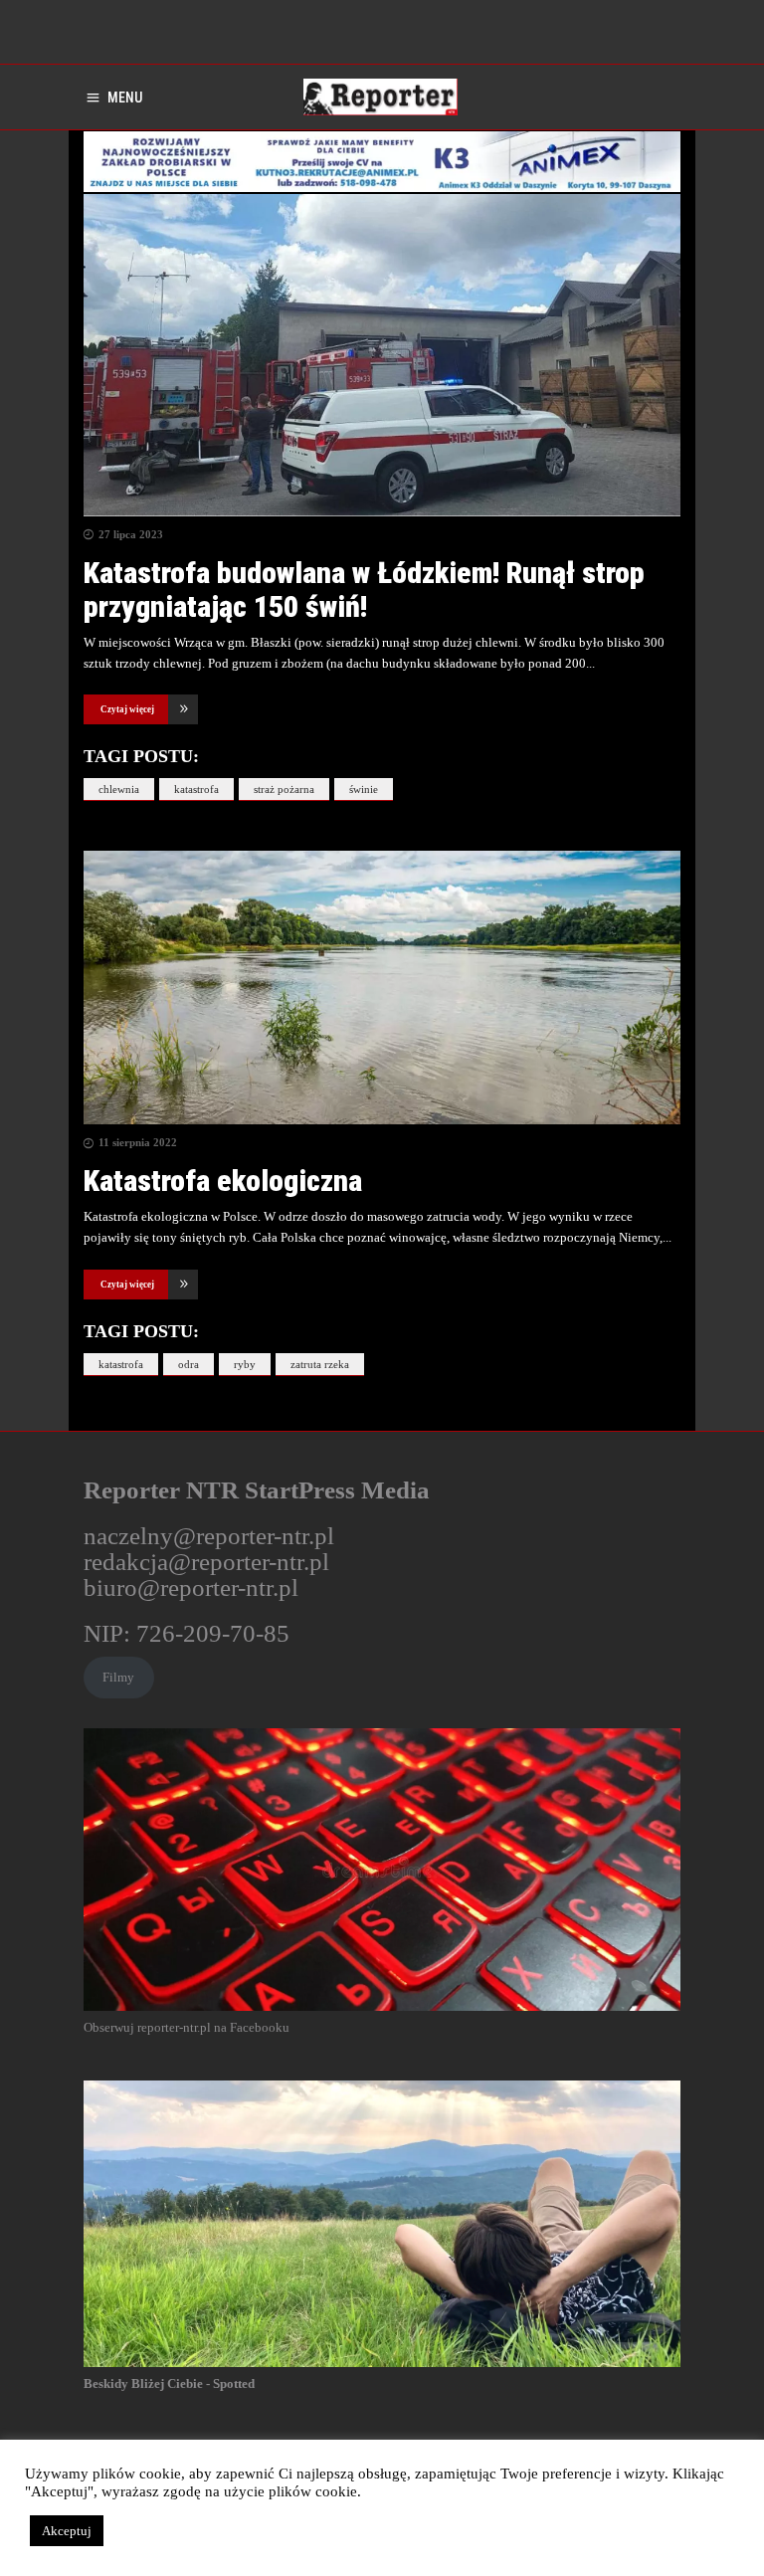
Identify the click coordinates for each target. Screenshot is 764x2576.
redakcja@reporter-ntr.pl (206, 1562)
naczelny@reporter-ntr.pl (209, 1536)
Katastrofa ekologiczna (223, 1181)
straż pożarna (284, 789)
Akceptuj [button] (67, 2531)
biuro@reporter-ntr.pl (191, 1587)
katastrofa (196, 789)
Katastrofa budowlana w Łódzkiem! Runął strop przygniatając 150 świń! (364, 590)
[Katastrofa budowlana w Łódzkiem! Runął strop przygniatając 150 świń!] (382, 355)
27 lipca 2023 (131, 534)
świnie (364, 789)
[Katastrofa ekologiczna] (382, 988)
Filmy (118, 1677)
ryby (245, 1364)
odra (189, 1364)
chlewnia (119, 789)
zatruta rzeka (320, 1364)
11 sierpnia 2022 (138, 1142)
